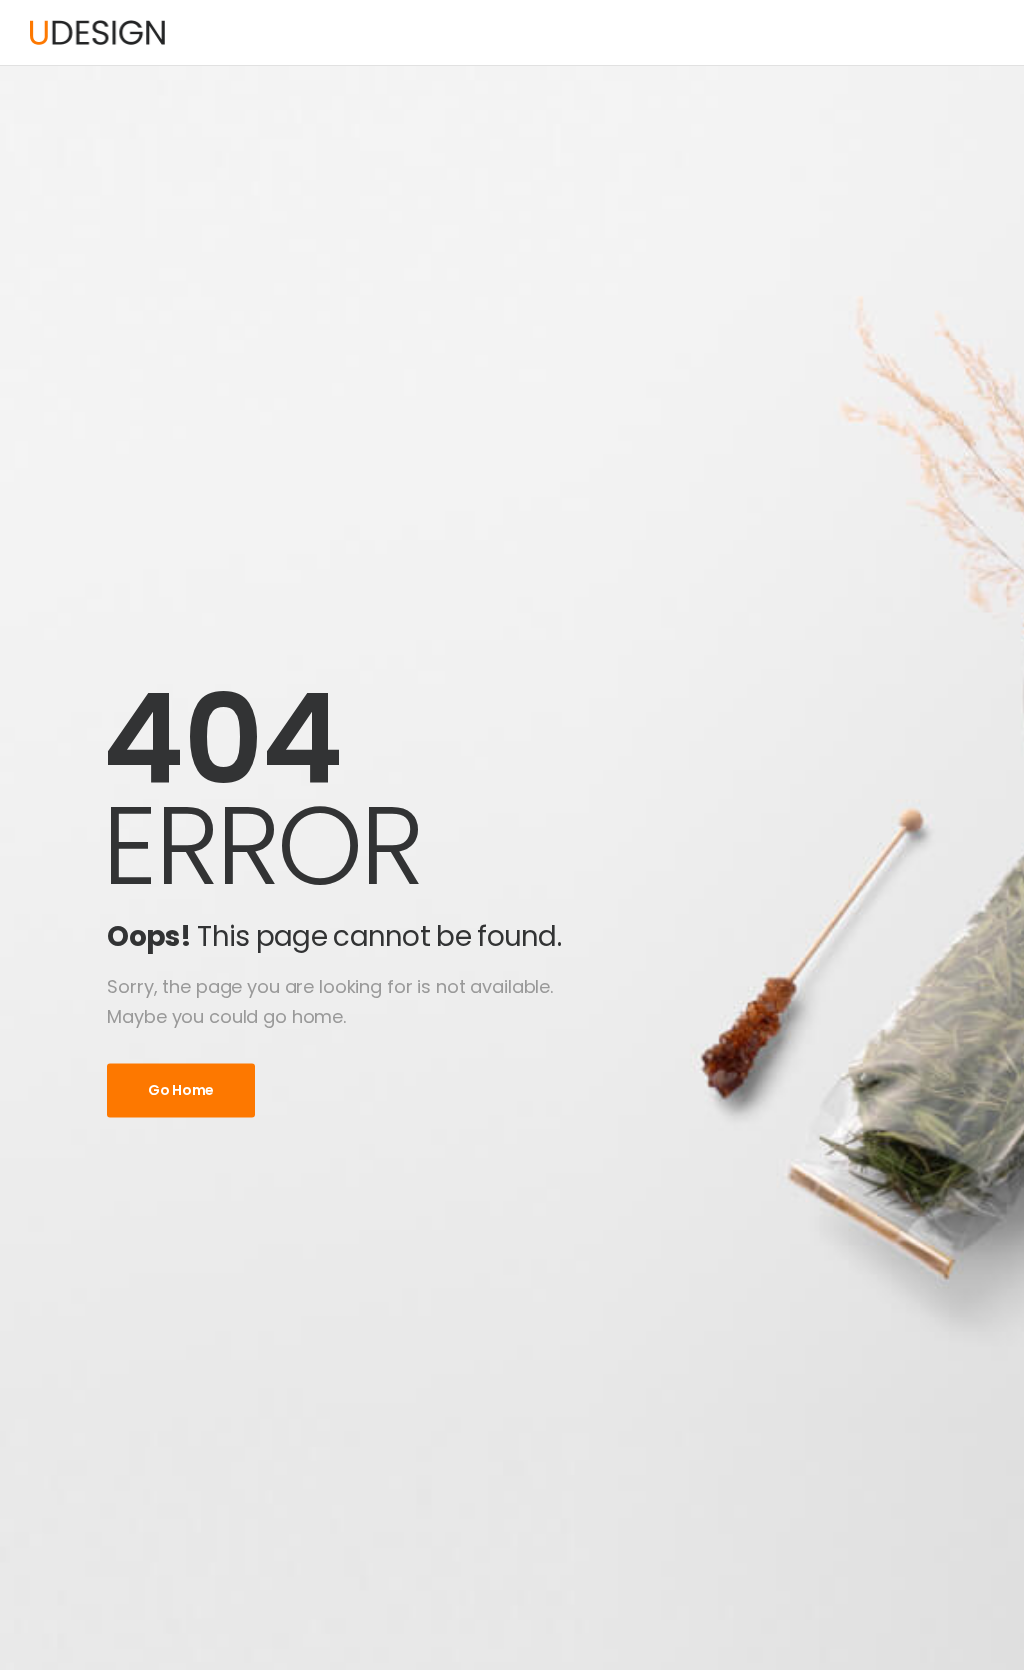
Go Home (181, 1090)
